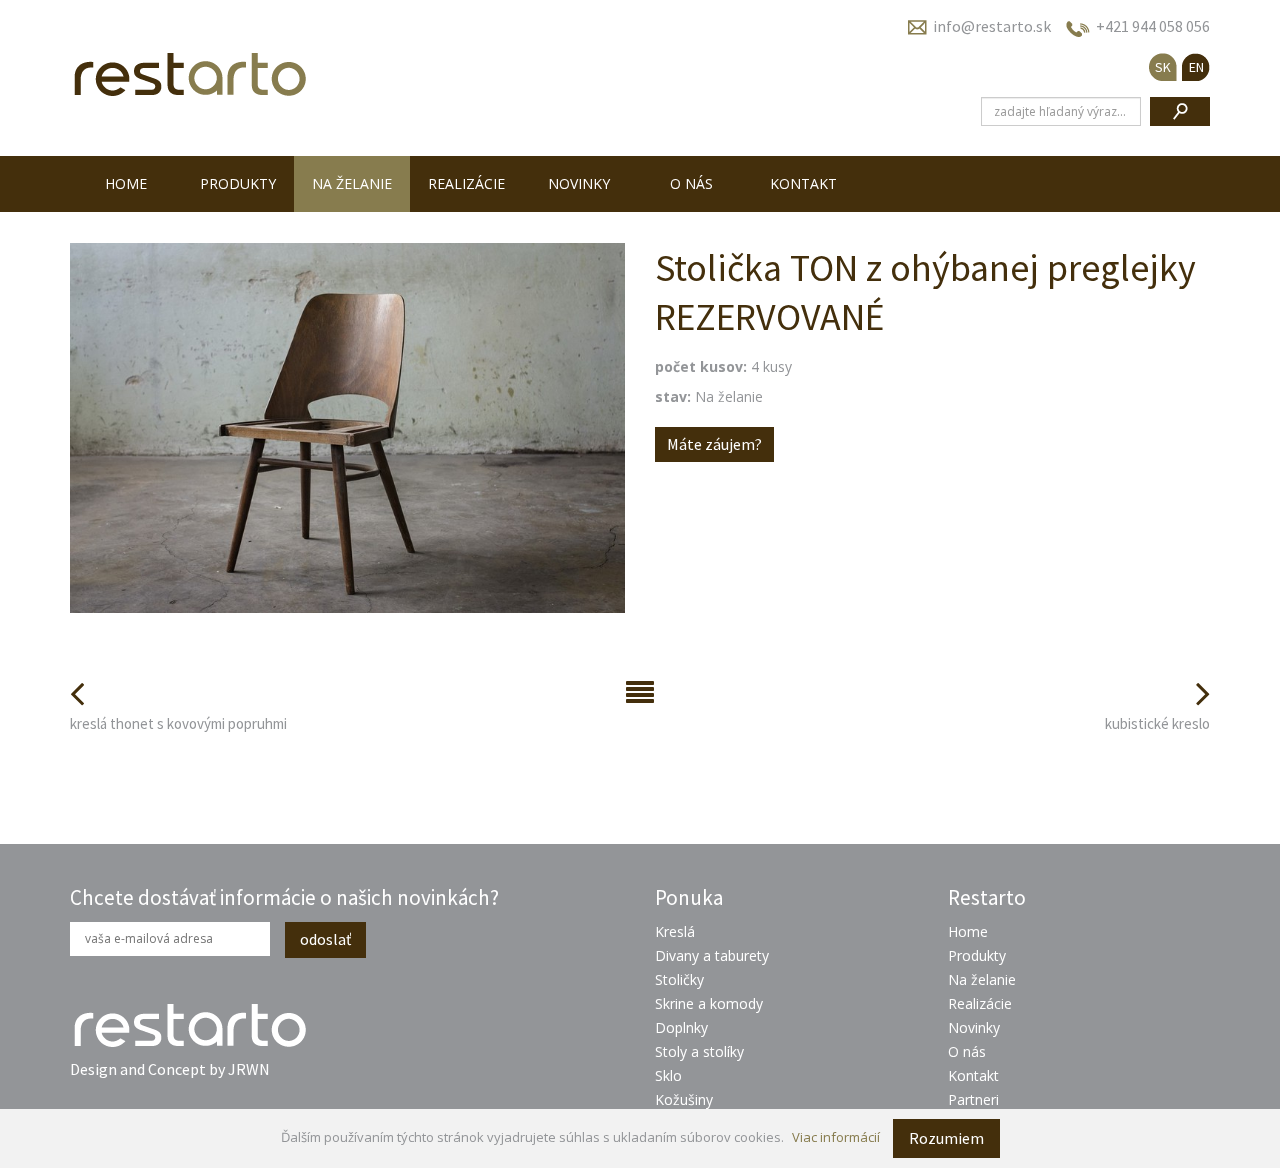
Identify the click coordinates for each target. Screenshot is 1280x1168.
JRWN (249, 1069)
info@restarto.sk (992, 26)
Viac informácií (836, 1137)
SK (1163, 67)
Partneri (973, 1099)
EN (1196, 67)
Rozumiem (946, 1138)
